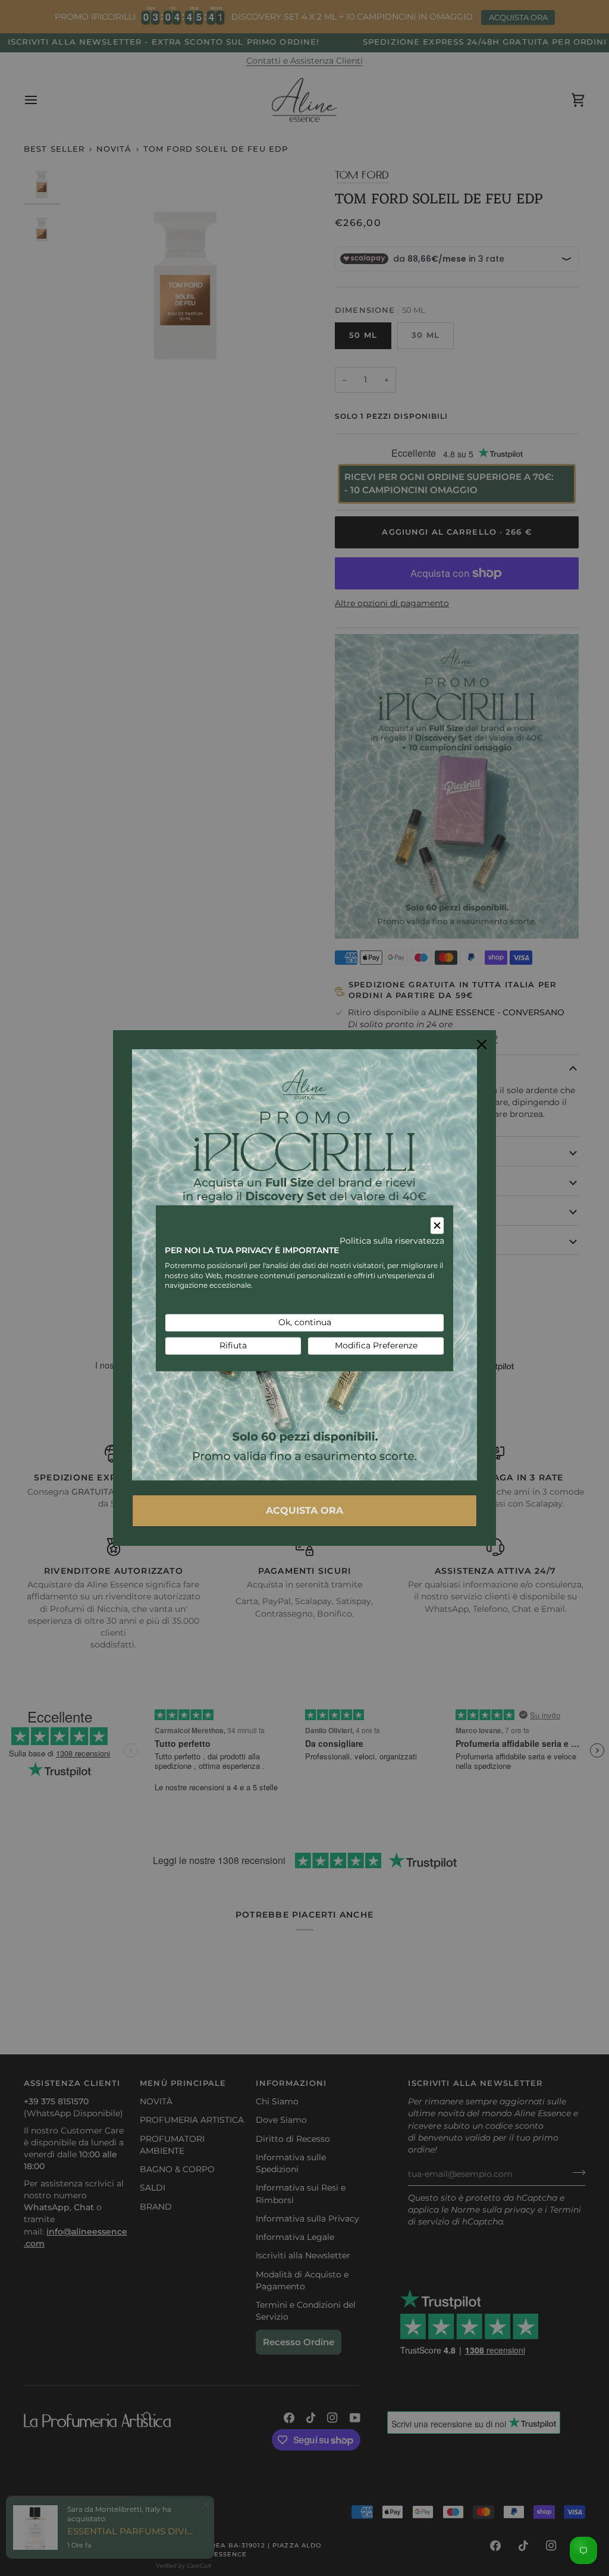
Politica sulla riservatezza (392, 1241)
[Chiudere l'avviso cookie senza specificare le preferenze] (437, 1226)
